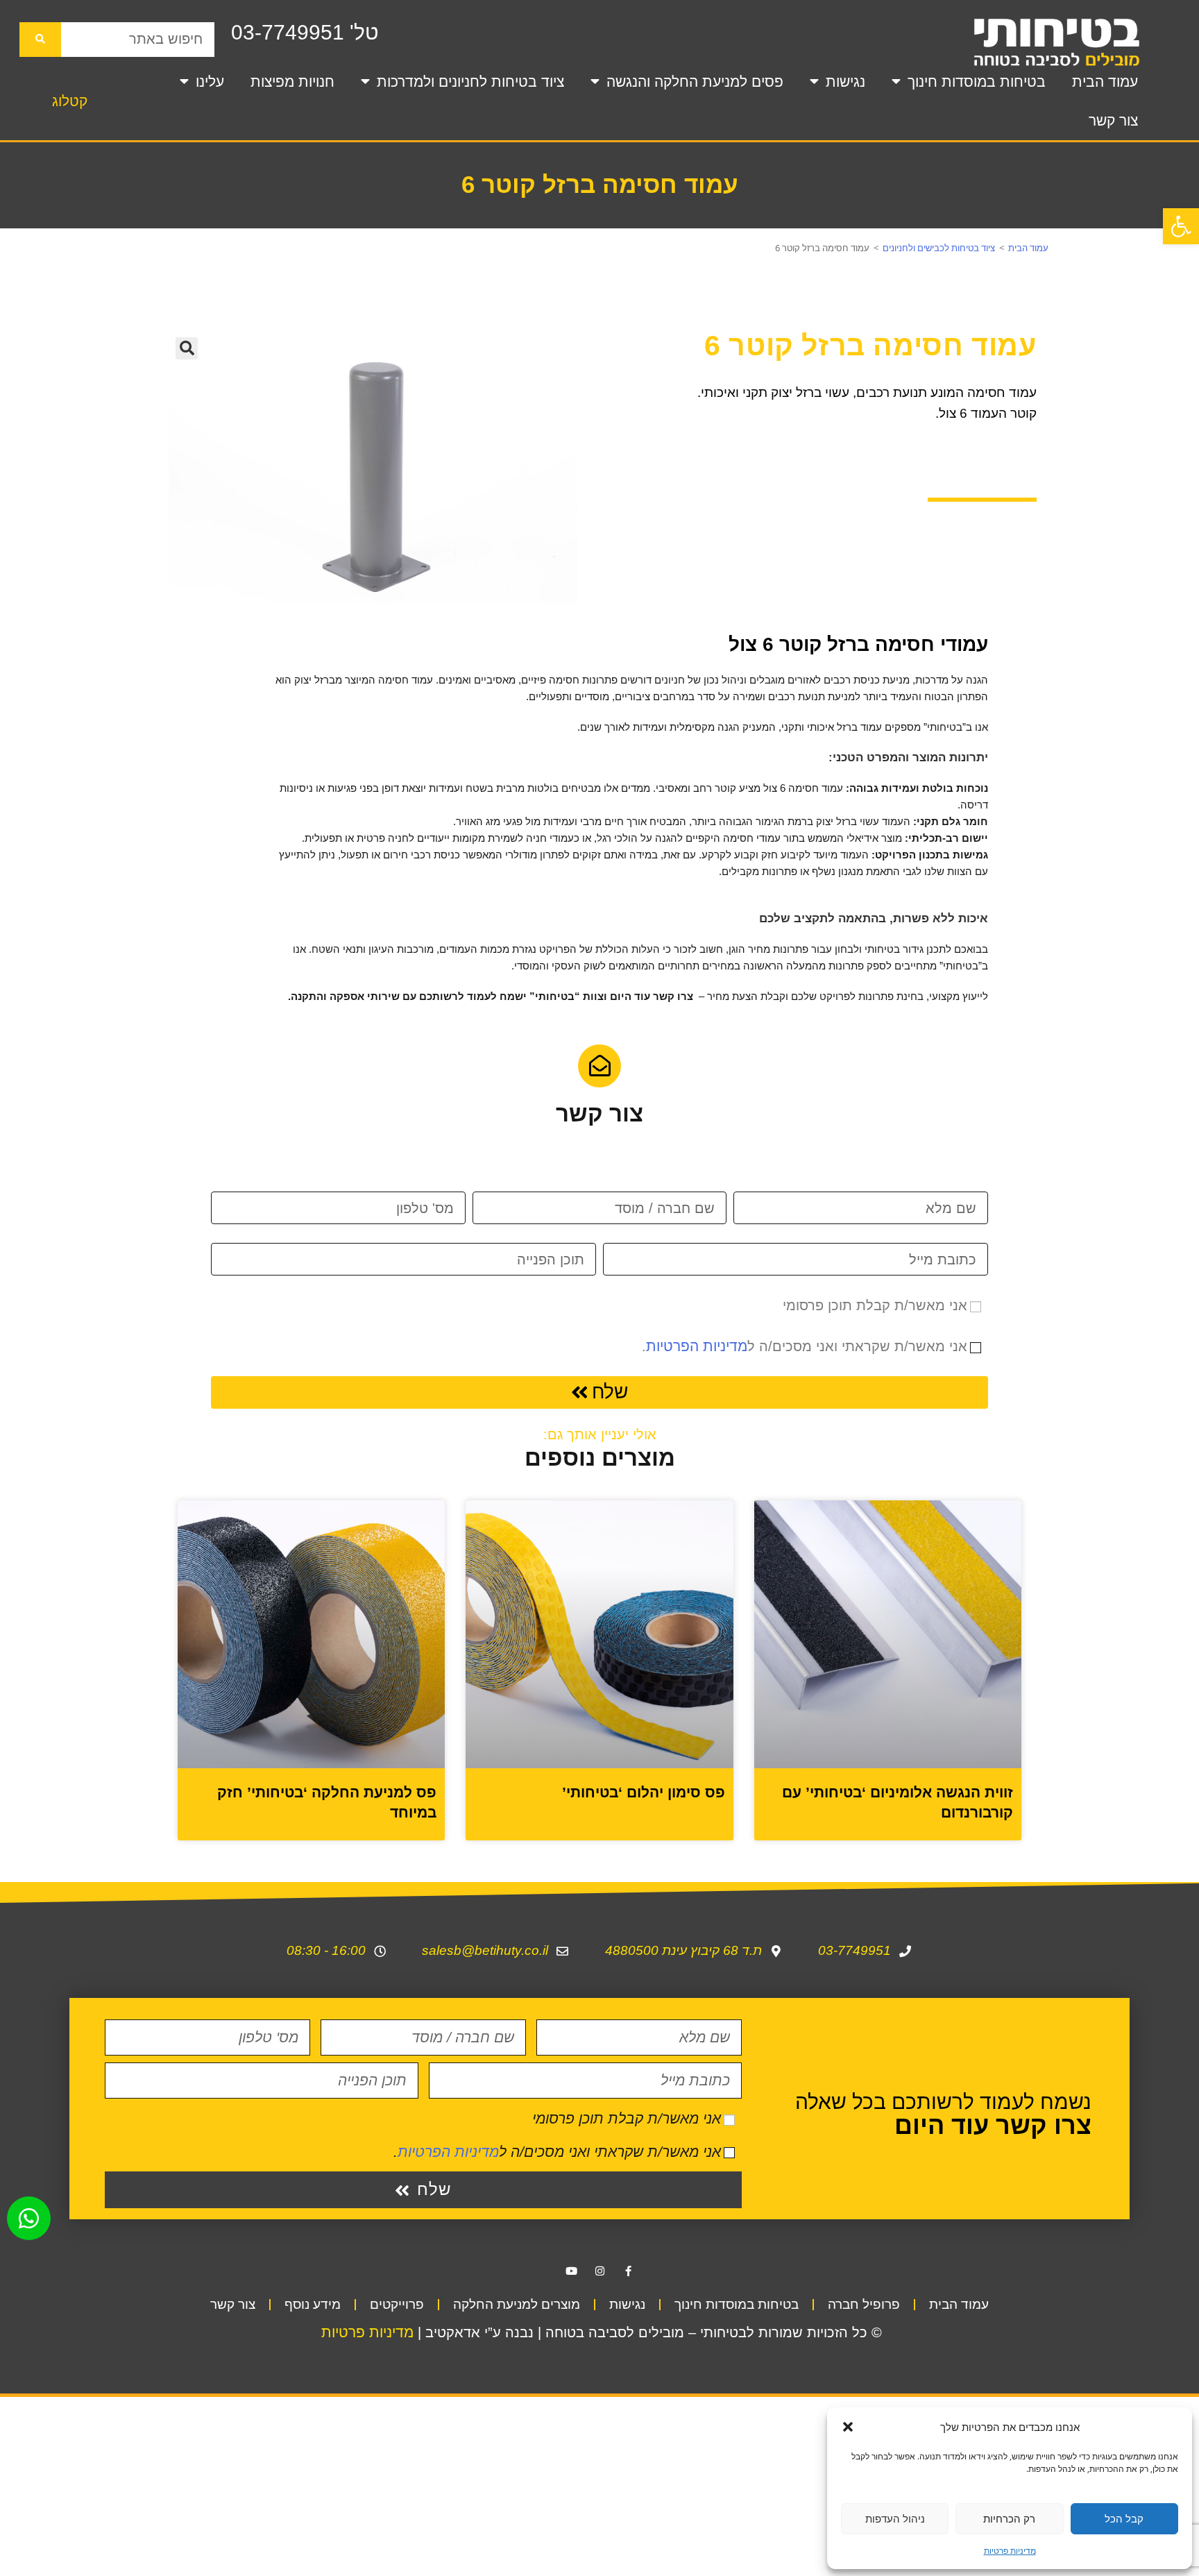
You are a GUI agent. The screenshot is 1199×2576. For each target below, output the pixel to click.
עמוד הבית (1105, 82)
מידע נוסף (313, 2304)
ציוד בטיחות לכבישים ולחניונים (939, 248)
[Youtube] (571, 2271)
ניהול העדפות (895, 2518)
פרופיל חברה (864, 2304)
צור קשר (1113, 120)
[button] (1181, 226)
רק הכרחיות (1009, 2518)
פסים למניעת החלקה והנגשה (695, 82)
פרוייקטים (397, 2304)
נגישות (845, 82)
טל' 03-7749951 (305, 32)
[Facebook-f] (628, 2271)
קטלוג (70, 101)
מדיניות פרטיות (1010, 2551)
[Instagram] (599, 2271)
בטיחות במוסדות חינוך (977, 82)
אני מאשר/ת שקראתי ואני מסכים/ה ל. (805, 1346)
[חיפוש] (40, 40)
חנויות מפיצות (292, 82)
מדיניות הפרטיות (697, 1346)
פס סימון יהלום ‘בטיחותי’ (644, 1792)
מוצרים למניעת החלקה (517, 2304)
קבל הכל (1124, 2518)
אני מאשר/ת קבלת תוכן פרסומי (875, 1305)
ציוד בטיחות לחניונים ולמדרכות (470, 82)
